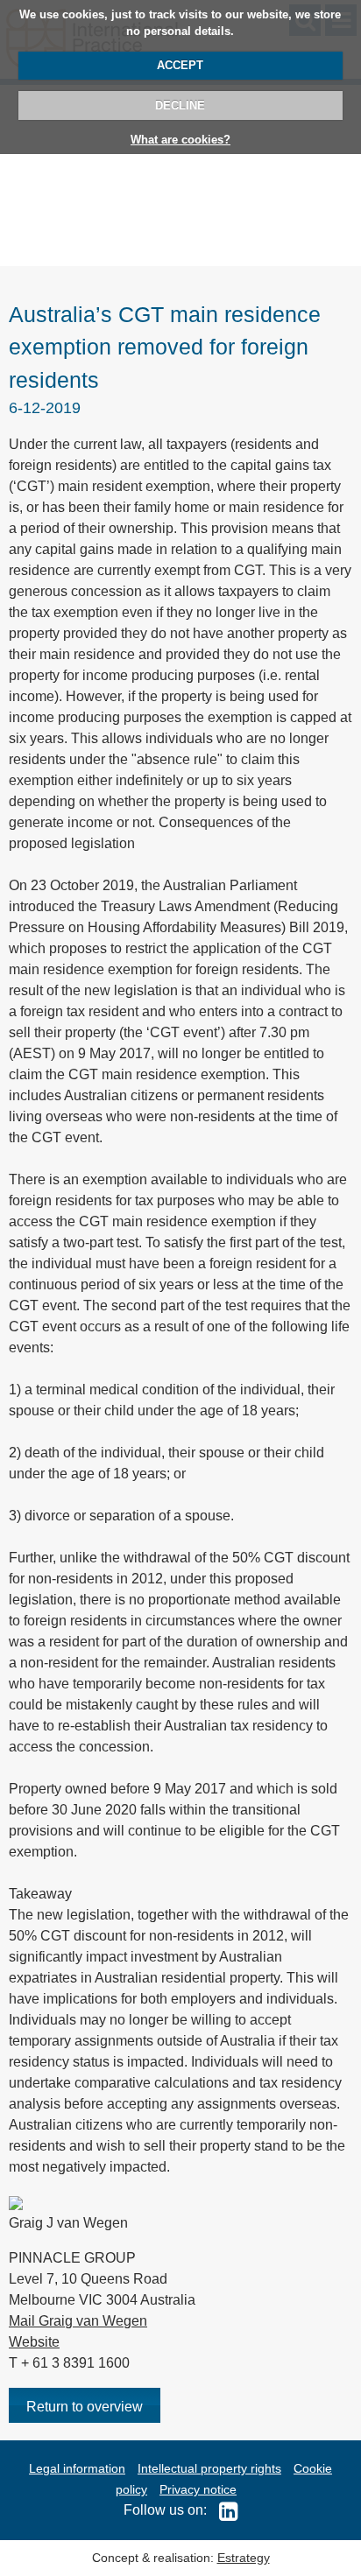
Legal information (77, 2468)
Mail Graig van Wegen (78, 2321)
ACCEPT (180, 65)
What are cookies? (180, 140)
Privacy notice (198, 2489)
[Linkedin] (224, 2510)
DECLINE (180, 105)
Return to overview (85, 2407)
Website (34, 2342)
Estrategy (244, 2558)
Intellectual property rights (209, 2468)
